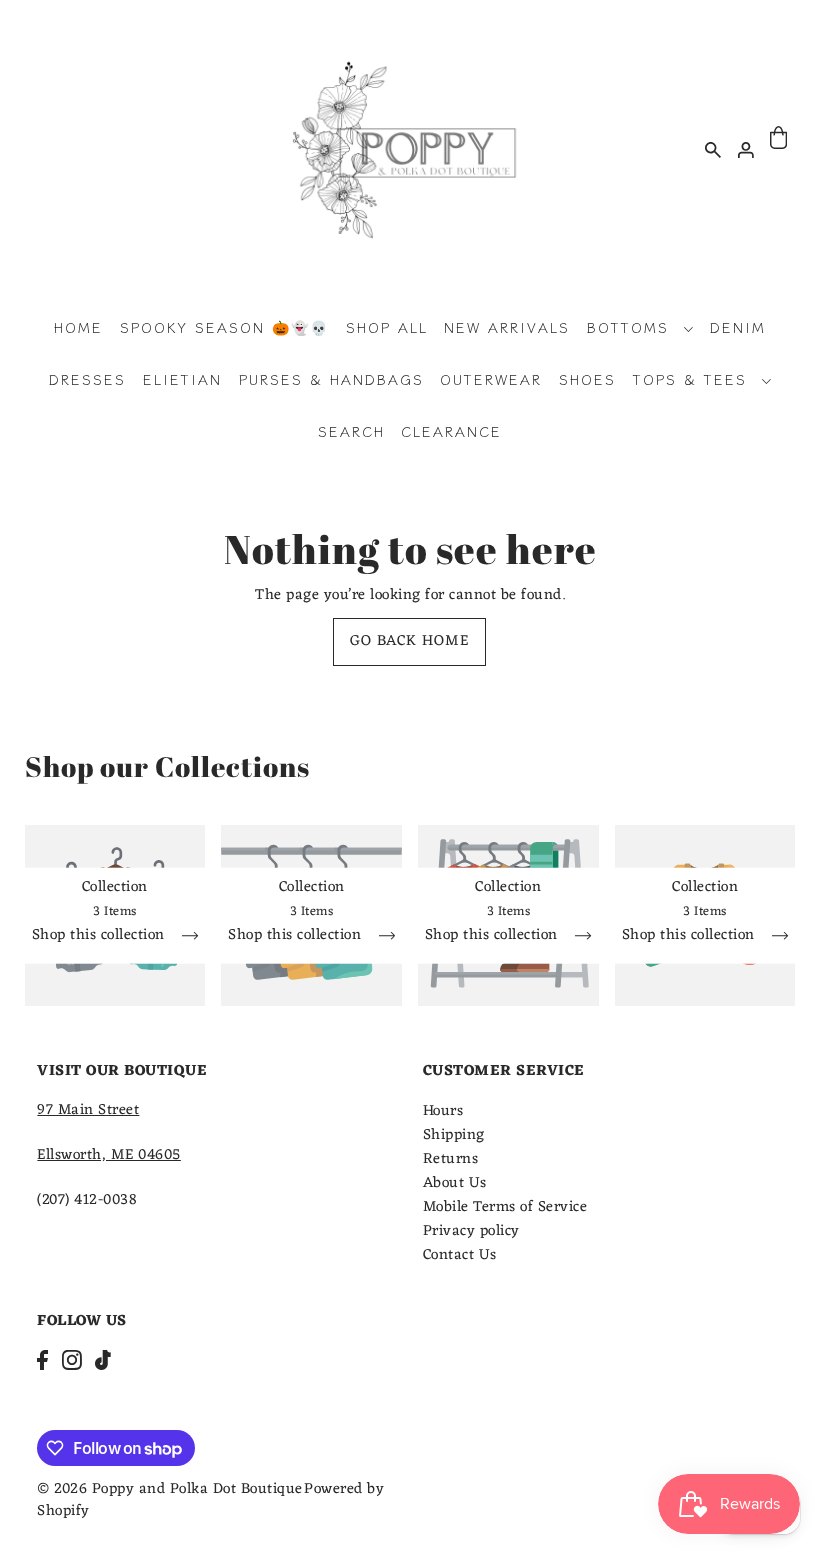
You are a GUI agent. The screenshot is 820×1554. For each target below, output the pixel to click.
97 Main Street (88, 1110)
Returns (451, 1159)
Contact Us (460, 1255)
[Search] (713, 148)
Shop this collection (101, 938)
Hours (443, 1111)
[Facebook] (42, 1360)
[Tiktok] (103, 1360)
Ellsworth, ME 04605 (109, 1155)
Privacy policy (471, 1231)
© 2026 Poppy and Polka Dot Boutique (170, 1489)
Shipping (454, 1135)
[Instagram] (72, 1360)
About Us (455, 1183)
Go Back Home (409, 641)
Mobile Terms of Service (505, 1207)
